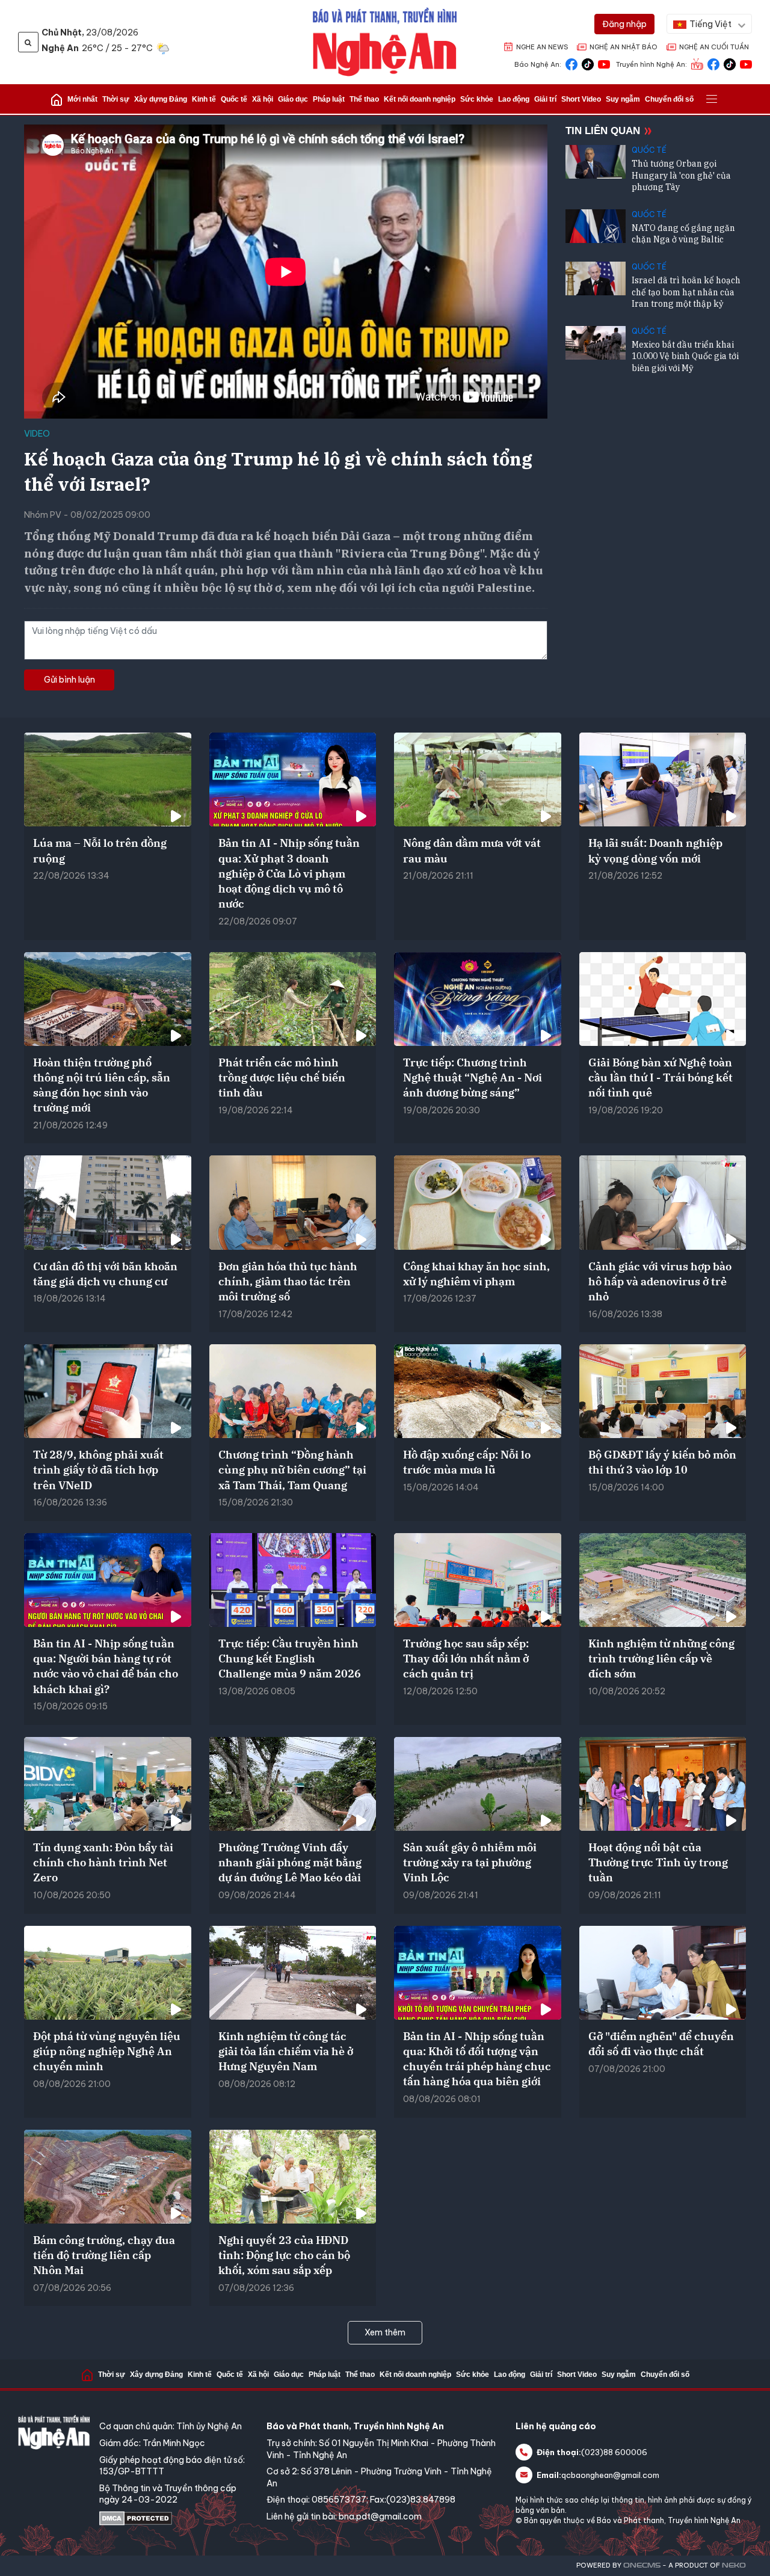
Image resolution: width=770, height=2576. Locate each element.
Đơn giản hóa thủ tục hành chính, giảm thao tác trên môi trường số (288, 1281)
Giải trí (545, 99)
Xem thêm (385, 2332)
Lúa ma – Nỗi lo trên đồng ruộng (100, 850)
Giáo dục (293, 99)
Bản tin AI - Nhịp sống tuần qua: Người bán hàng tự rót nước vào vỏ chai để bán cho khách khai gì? (106, 1666)
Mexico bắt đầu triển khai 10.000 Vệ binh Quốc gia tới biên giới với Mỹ (685, 356)
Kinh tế (204, 99)
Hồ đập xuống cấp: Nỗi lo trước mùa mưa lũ (467, 1462)
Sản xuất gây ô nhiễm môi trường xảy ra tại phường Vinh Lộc (470, 1862)
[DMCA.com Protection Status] (177, 2518)
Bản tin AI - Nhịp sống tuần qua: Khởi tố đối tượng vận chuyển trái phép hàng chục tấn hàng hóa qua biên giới (477, 2059)
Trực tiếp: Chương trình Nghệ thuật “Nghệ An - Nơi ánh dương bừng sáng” (473, 1077)
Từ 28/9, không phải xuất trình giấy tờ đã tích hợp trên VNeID (98, 1470)
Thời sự (116, 99)
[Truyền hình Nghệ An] (697, 63)
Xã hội (263, 99)
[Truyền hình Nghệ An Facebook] (713, 63)
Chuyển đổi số (669, 99)
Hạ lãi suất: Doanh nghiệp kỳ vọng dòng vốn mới (655, 850)
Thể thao (364, 99)
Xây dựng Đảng (161, 99)
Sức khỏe (477, 99)
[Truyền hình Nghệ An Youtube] (746, 63)
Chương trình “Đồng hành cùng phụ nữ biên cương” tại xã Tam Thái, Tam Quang (292, 1470)
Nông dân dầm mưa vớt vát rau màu (472, 850)
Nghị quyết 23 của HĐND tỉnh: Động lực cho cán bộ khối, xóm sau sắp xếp (284, 2255)
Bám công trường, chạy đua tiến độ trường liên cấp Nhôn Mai (104, 2255)
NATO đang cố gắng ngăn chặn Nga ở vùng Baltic (683, 234)
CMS (642, 2565)
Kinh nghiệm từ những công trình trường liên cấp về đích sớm (661, 1658)
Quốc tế (234, 99)
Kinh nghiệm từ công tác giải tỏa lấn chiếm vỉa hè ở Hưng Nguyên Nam (286, 2051)
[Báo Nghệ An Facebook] (571, 63)
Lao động (514, 99)
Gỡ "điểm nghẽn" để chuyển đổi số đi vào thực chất (661, 2044)
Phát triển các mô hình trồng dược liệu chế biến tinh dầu (282, 1077)
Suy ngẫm (623, 99)
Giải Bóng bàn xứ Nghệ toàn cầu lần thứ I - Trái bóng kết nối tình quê (661, 1077)
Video (37, 434)
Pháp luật (329, 99)
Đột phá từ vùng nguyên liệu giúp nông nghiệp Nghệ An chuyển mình (107, 2051)
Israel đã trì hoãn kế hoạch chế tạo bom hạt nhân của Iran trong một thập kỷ (686, 292)
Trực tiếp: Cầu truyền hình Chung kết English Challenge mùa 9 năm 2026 (290, 1658)
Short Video (581, 99)
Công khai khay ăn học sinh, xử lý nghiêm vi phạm (476, 1274)
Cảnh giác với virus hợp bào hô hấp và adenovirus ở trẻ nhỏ (660, 1281)
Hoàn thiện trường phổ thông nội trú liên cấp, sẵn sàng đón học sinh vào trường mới (102, 1085)
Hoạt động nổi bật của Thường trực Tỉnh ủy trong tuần (658, 1862)
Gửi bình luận (69, 680)
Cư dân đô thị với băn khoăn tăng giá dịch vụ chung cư (105, 1274)
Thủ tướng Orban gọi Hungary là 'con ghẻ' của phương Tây (681, 175)
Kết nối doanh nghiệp (420, 99)
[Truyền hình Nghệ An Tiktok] (730, 63)
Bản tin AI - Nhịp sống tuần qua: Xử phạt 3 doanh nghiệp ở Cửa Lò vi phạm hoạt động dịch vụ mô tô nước (289, 873)
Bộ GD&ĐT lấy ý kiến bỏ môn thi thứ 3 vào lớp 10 (662, 1462)
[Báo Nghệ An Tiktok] (588, 63)
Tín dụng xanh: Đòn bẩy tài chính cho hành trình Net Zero (103, 1862)
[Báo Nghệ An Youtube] (604, 63)
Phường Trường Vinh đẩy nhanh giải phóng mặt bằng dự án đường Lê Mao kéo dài (290, 1862)
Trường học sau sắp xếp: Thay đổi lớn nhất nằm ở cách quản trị (466, 1658)
